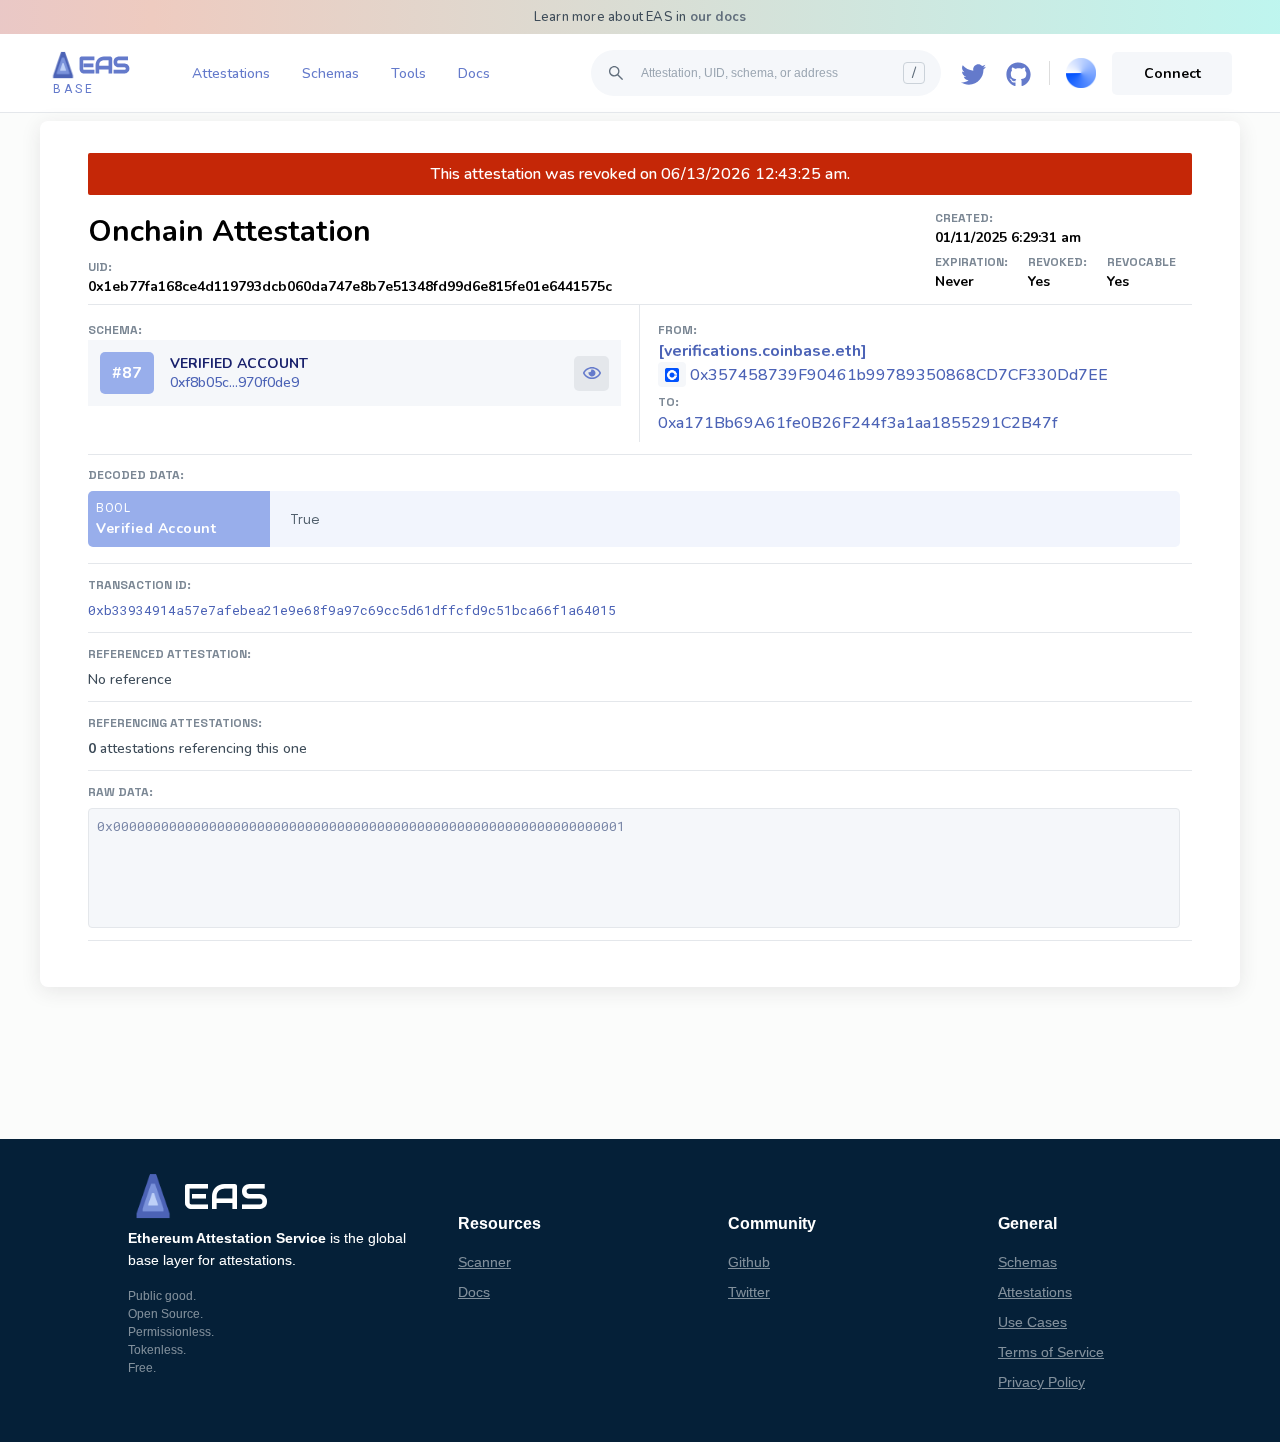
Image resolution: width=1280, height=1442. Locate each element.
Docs (474, 73)
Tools (408, 73)
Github (749, 1262)
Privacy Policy (1041, 1382)
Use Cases (1032, 1322)
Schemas (330, 73)
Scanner (484, 1262)
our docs (718, 17)
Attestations (231, 73)
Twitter (749, 1292)
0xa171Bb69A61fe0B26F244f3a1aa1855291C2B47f (858, 423)
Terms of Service (1051, 1352)
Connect (1172, 73)
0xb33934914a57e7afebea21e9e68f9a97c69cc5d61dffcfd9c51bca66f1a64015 (352, 610)
